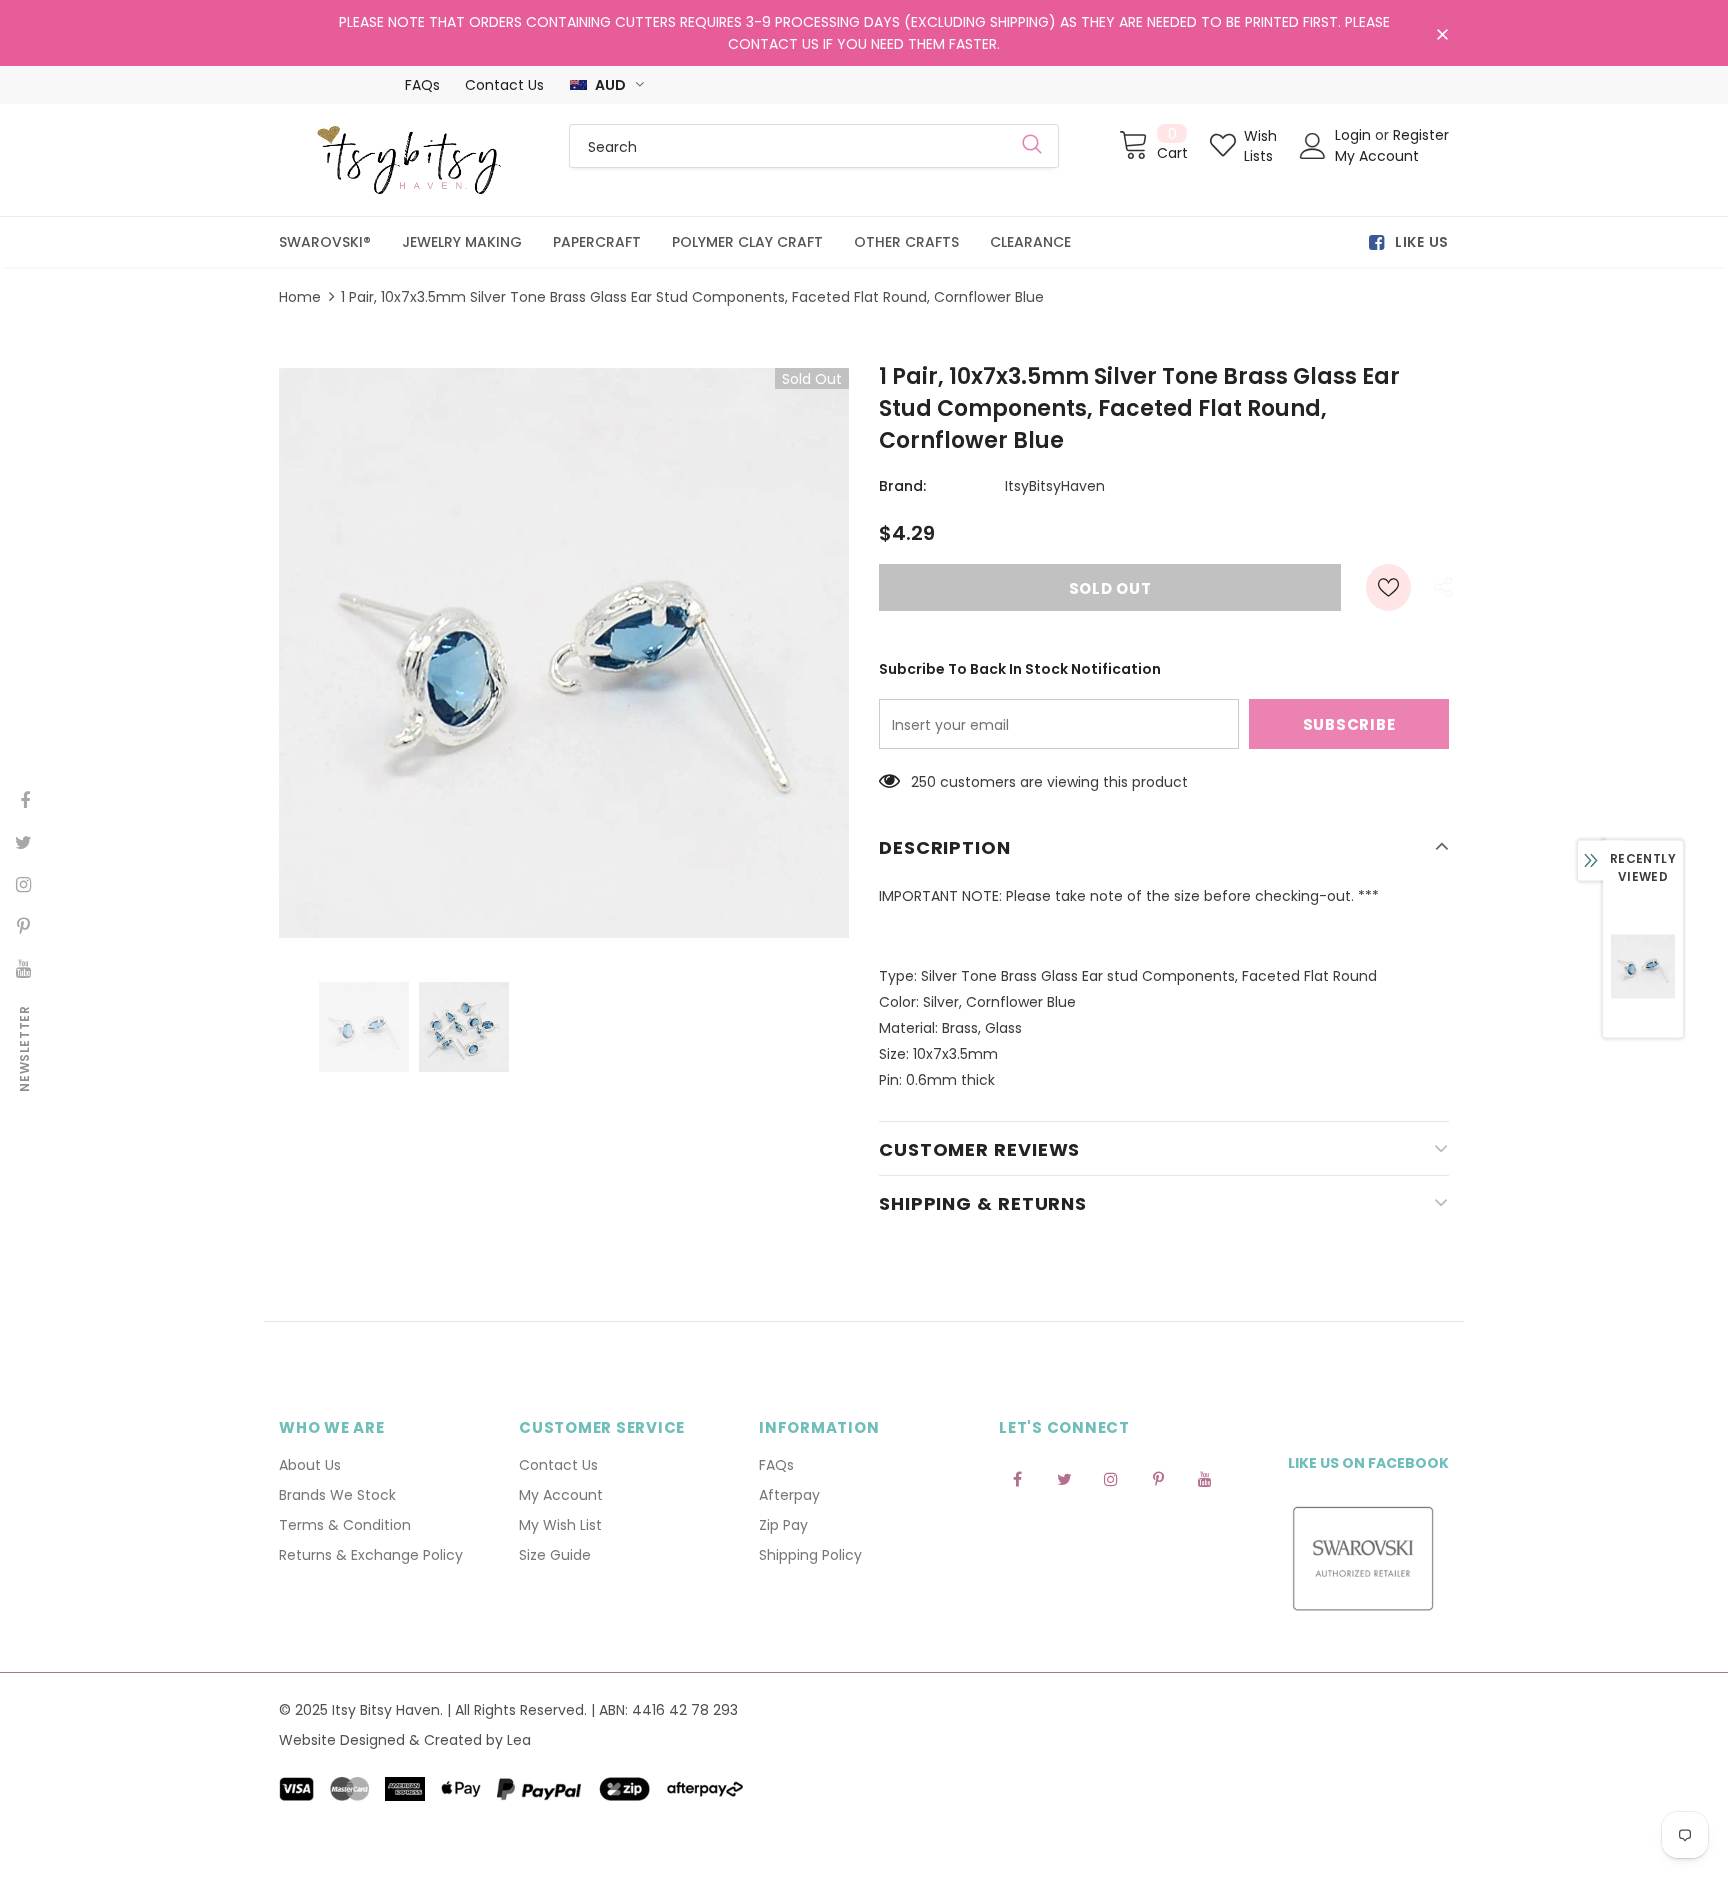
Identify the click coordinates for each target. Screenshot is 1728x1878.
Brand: (902, 486)
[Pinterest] (1158, 1479)
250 (923, 782)
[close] (1442, 35)
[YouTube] (1205, 1479)
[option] (564, 653)
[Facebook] (1017, 1479)
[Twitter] (1064, 1479)
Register (1421, 135)
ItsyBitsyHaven (1055, 486)
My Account (1377, 156)
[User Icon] (1313, 146)
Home (300, 297)
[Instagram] (1111, 1479)
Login (1355, 135)
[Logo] (409, 160)
